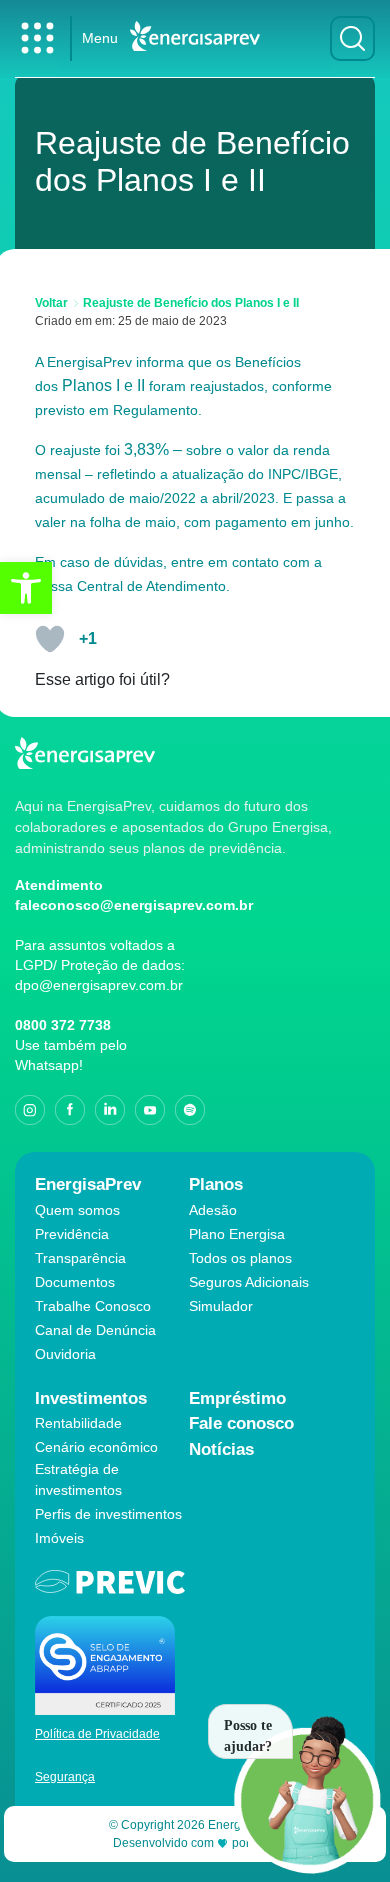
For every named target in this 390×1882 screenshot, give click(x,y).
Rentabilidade (78, 1423)
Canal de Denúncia (95, 1330)
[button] (26, 588)
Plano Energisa (237, 1234)
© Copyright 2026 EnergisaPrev (195, 1825)
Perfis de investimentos (108, 1514)
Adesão (213, 1210)
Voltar (51, 303)
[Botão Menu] (37, 38)
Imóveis (59, 1538)
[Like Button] (50, 639)
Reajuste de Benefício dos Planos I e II (191, 303)
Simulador (221, 1306)
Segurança (65, 1777)
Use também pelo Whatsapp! (71, 1055)
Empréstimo (237, 1398)
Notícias (221, 1449)
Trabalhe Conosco (93, 1306)
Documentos (75, 1282)
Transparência (80, 1258)
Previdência (72, 1234)
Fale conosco (241, 1423)
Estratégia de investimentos (78, 1479)
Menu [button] (100, 38)
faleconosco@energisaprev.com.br (134, 905)
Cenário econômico (96, 1447)
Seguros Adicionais (249, 1282)
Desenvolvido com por (195, 1843)
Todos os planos (240, 1258)
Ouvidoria (65, 1354)
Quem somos (77, 1210)
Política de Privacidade (97, 1734)
